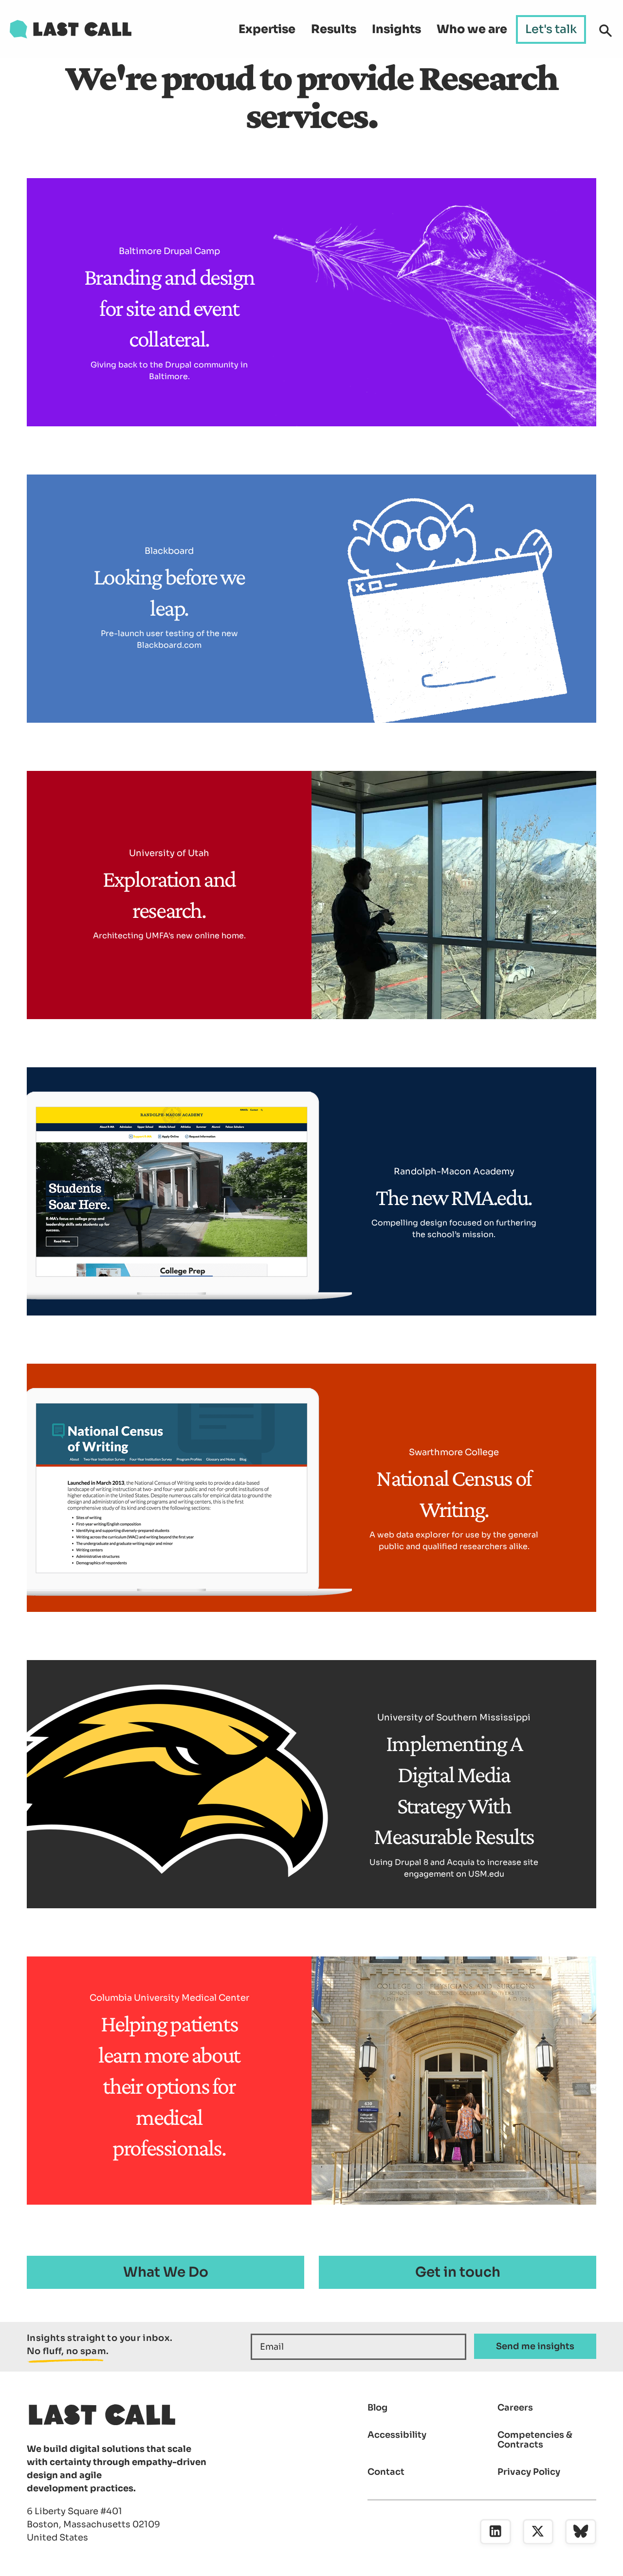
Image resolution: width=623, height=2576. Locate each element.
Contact (386, 2472)
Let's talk (551, 29)
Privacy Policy (529, 2472)
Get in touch (458, 2272)
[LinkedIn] (495, 2532)
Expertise (267, 29)
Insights (396, 29)
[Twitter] (538, 2532)
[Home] (71, 29)
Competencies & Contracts (535, 2440)
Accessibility (397, 2435)
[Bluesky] (581, 2532)
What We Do (166, 2272)
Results (334, 29)
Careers (515, 2408)
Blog (377, 2408)
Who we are (472, 29)
